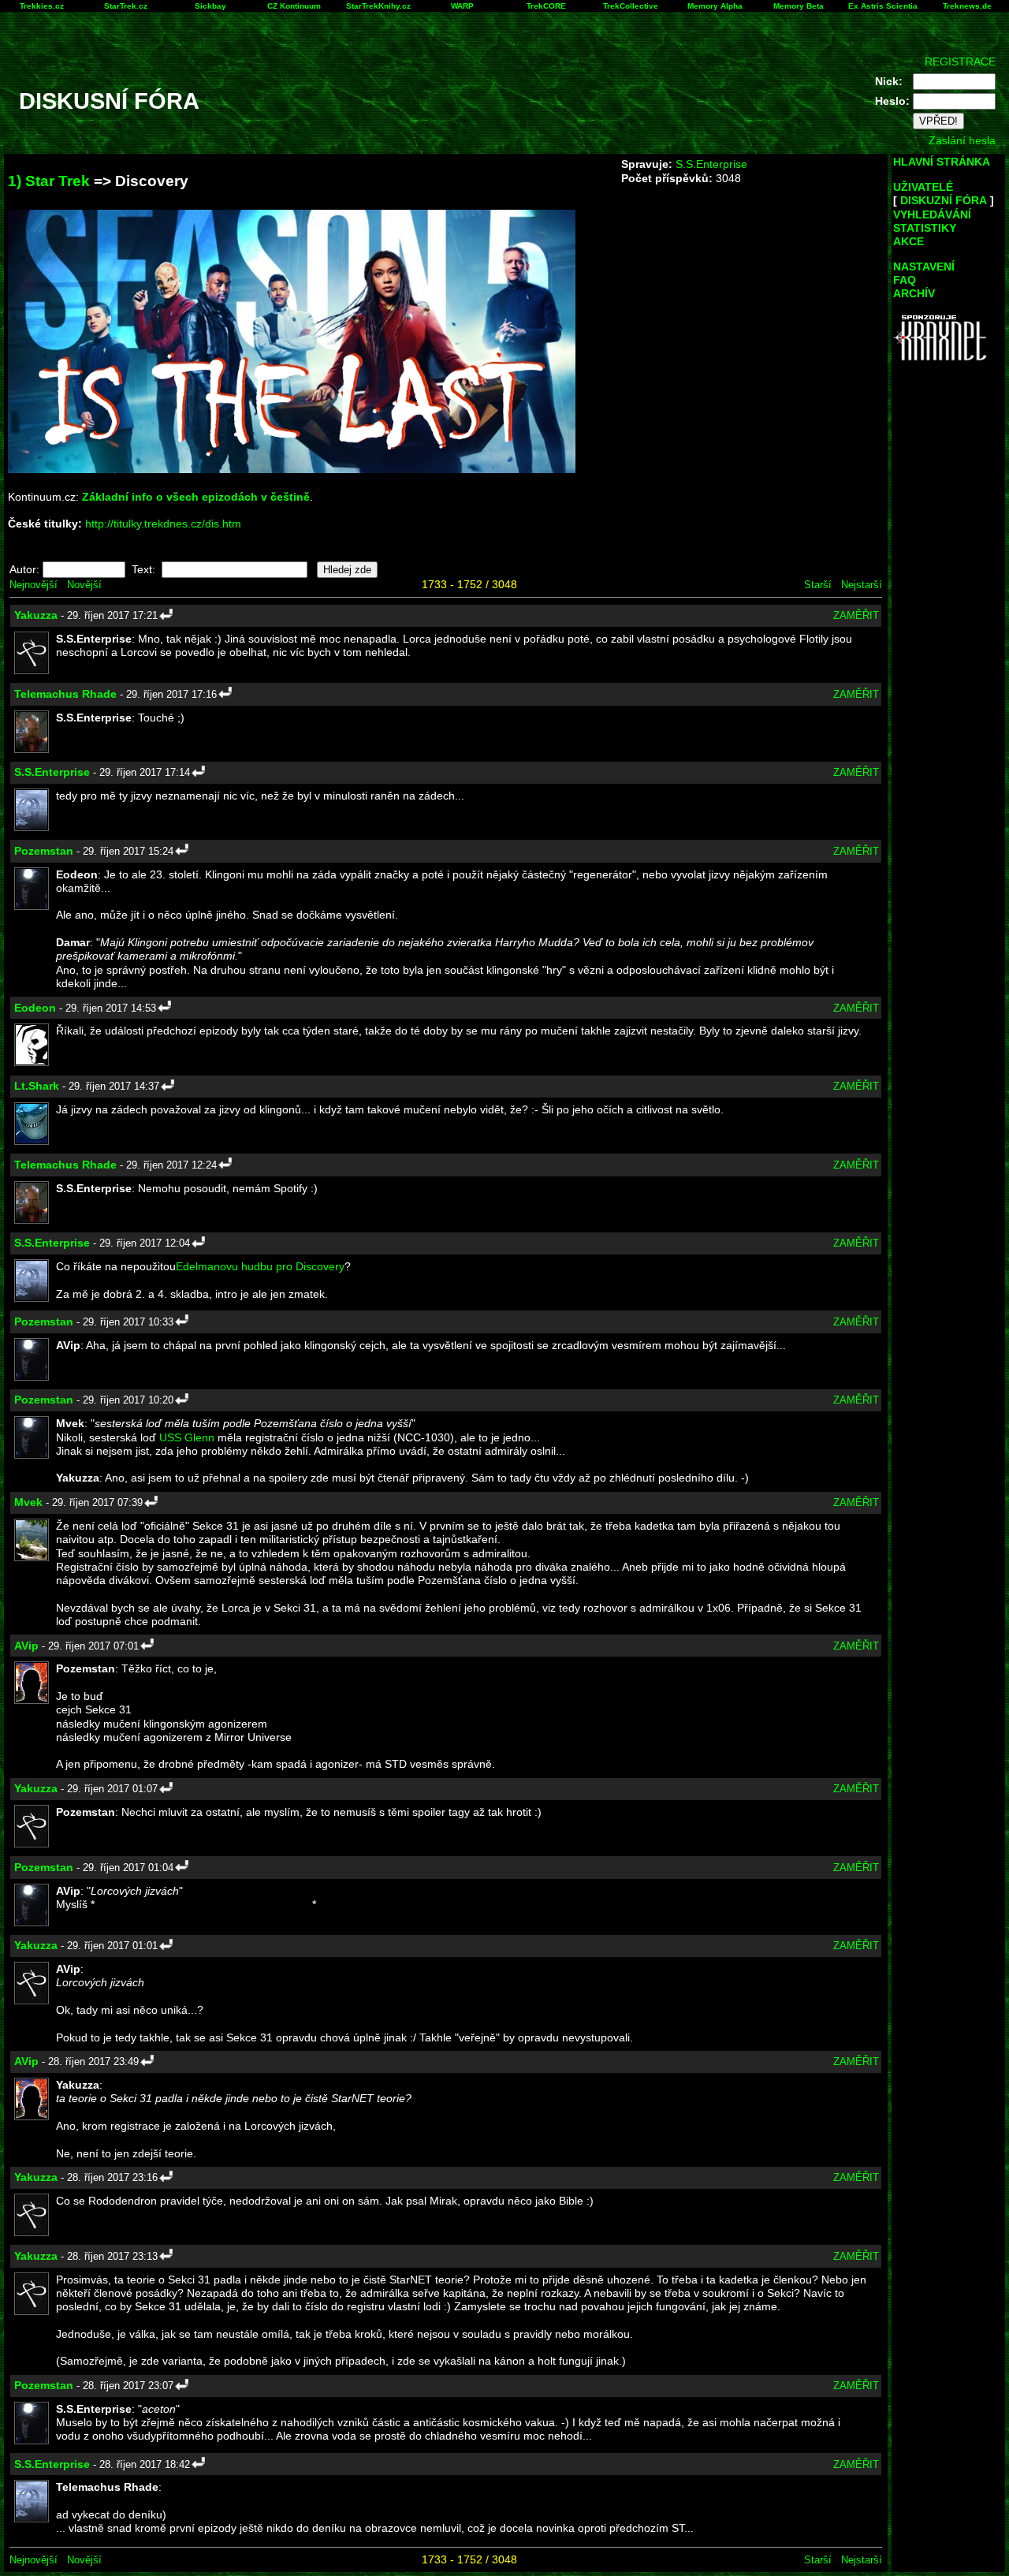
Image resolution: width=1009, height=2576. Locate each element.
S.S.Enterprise (711, 164)
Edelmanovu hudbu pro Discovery (260, 1266)
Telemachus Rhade (65, 694)
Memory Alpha (715, 6)
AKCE (908, 241)
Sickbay (210, 6)
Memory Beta (799, 6)
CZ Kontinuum (294, 6)
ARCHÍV (914, 293)
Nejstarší (862, 585)
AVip (26, 1646)
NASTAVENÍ (924, 267)
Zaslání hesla (962, 140)
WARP (462, 6)
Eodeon (35, 1008)
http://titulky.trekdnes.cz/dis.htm (163, 524)
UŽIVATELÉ (923, 187)
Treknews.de (967, 6)
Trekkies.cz (42, 6)
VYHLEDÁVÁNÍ (932, 214)
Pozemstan (44, 851)
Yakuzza (36, 615)
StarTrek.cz (126, 6)
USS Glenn (187, 1437)
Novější (84, 585)
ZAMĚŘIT (856, 615)
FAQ (905, 280)
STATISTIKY (925, 228)
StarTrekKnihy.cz (378, 6)
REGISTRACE (960, 62)
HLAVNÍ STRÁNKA (942, 162)
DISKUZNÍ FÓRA (944, 200)
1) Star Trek (49, 181)
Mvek (28, 1502)
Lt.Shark (37, 1086)
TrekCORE (546, 6)
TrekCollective (631, 6)
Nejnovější (34, 585)
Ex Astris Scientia (883, 6)
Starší (818, 585)
